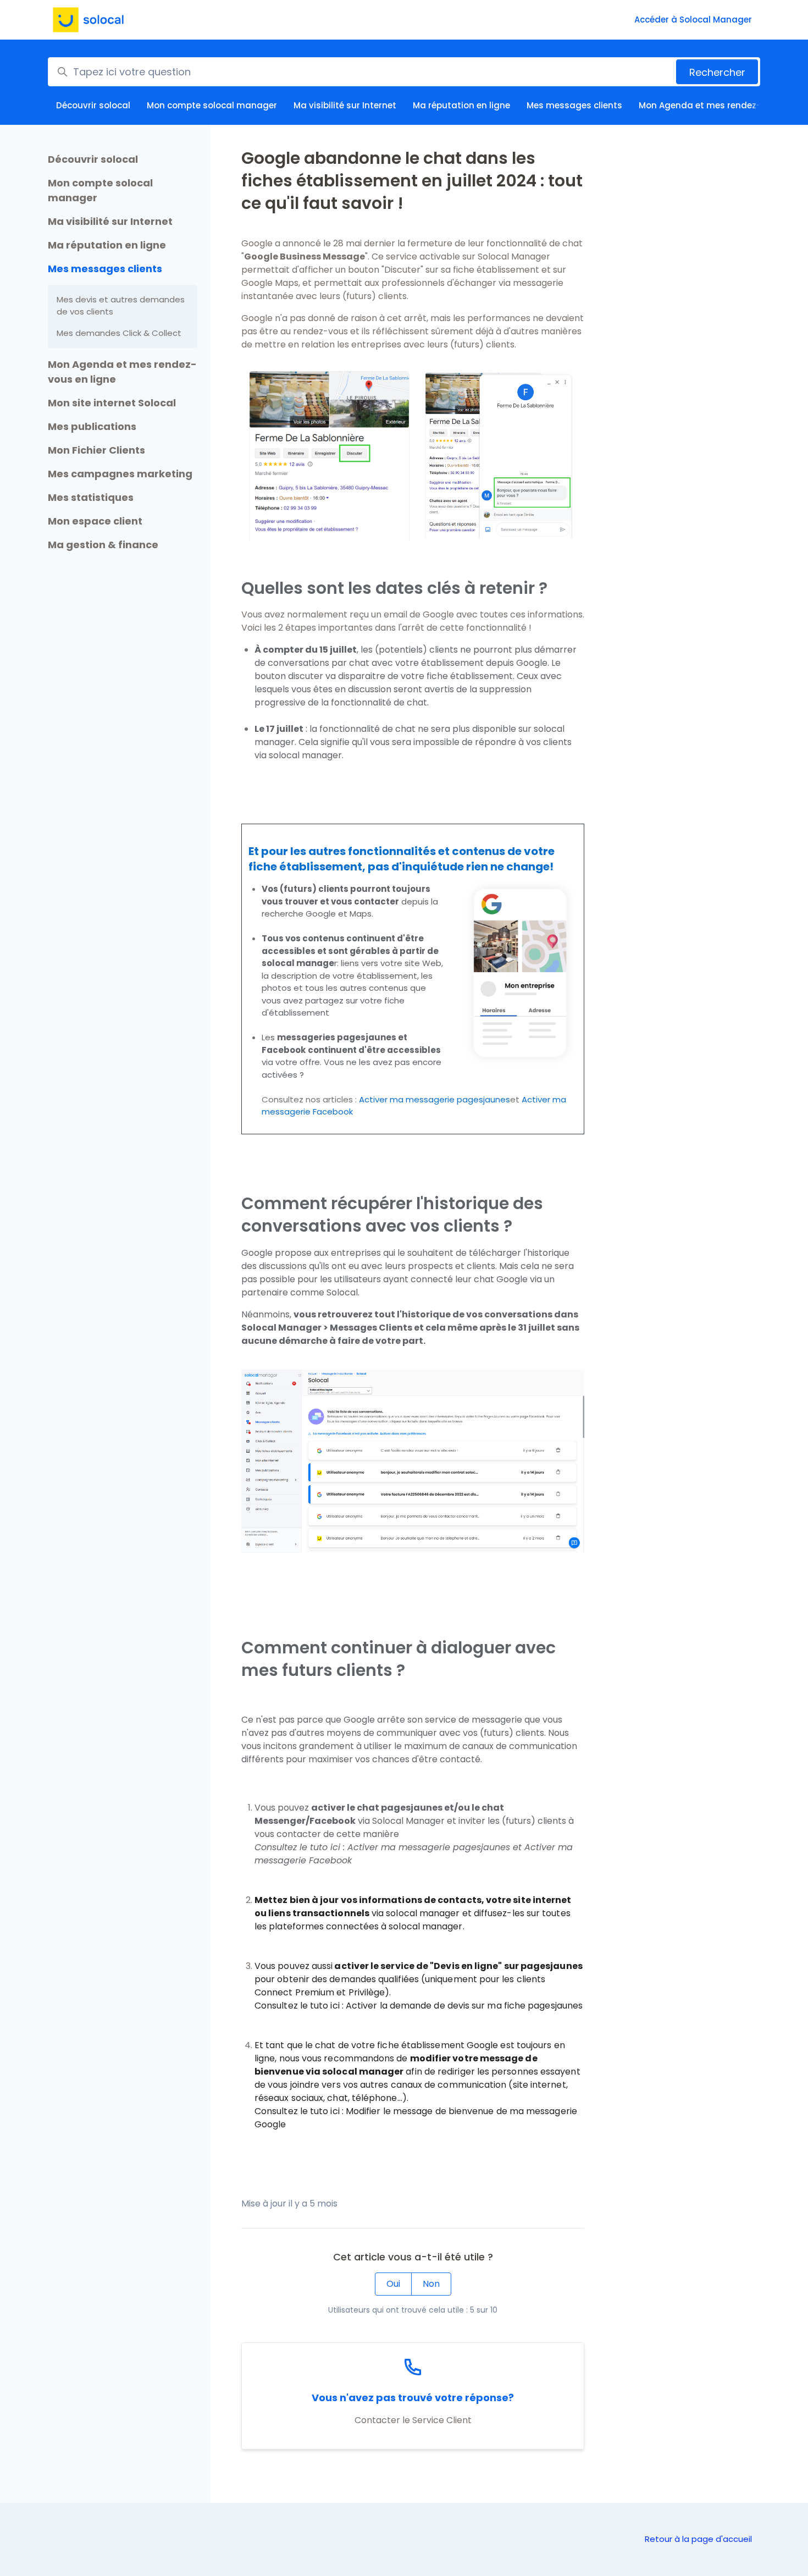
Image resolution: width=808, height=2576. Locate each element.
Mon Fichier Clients (96, 450)
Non (431, 2284)
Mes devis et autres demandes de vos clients (121, 306)
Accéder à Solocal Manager (693, 20)
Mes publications (92, 426)
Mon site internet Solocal (112, 403)
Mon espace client (95, 521)
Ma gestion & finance (103, 545)
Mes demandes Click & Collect (119, 333)
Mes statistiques (91, 497)
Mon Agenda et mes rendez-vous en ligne (122, 372)
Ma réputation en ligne (461, 105)
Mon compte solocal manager (212, 105)
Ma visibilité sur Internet (345, 105)
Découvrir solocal (93, 105)
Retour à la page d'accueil (698, 2539)
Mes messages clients (574, 105)
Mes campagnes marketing (120, 474)
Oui (393, 2284)
